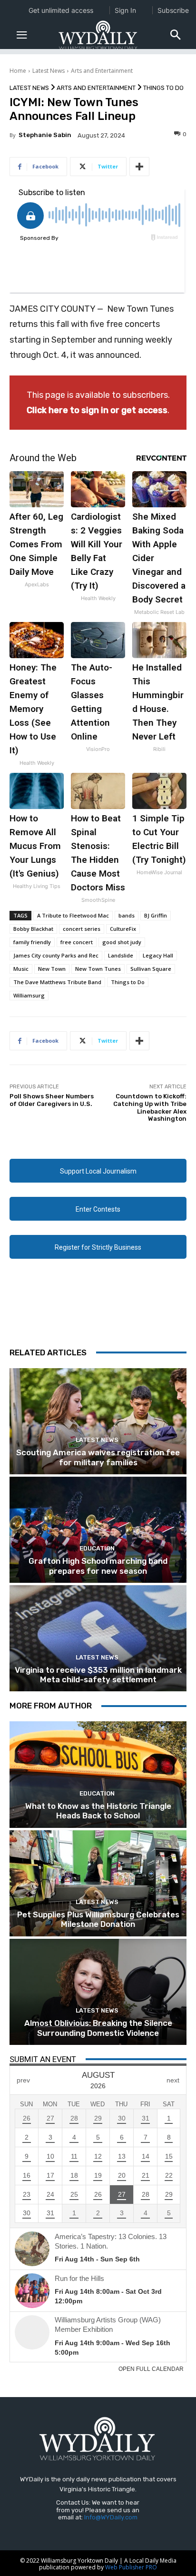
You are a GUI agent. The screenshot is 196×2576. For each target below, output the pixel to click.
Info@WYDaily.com (111, 2517)
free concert (77, 942)
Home (18, 71)
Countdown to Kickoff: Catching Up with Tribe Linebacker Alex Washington (150, 1107)
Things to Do (163, 88)
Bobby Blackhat (33, 929)
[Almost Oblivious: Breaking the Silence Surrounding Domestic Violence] (98, 1992)
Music (21, 969)
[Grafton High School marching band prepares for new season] (98, 1530)
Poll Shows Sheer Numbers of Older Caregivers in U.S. (52, 1100)
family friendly (32, 942)
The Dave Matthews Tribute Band (57, 982)
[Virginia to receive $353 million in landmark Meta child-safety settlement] (98, 1638)
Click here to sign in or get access (97, 410)
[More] (139, 167)
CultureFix (123, 929)
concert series (82, 929)
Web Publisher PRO (131, 2567)
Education (97, 1548)
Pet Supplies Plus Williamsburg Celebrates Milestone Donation (98, 1919)
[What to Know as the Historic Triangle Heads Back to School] (98, 1774)
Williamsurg (29, 995)
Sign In (125, 10)
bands (127, 915)
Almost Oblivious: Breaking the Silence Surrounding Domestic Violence (98, 2028)
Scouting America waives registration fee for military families (98, 1457)
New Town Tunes (98, 969)
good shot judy (122, 942)
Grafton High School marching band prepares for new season (98, 1566)
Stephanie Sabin (45, 135)
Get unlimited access (61, 10)
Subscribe (173, 10)
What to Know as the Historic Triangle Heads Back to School (98, 1811)
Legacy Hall (158, 955)
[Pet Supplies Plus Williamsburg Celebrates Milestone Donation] (98, 1883)
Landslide (121, 955)
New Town (52, 969)
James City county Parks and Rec (56, 955)
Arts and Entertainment (102, 71)
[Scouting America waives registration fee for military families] (98, 1421)
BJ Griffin (156, 915)
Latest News (49, 71)
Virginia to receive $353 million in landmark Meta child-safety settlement (98, 1675)
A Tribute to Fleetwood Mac (73, 915)
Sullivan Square (151, 969)
